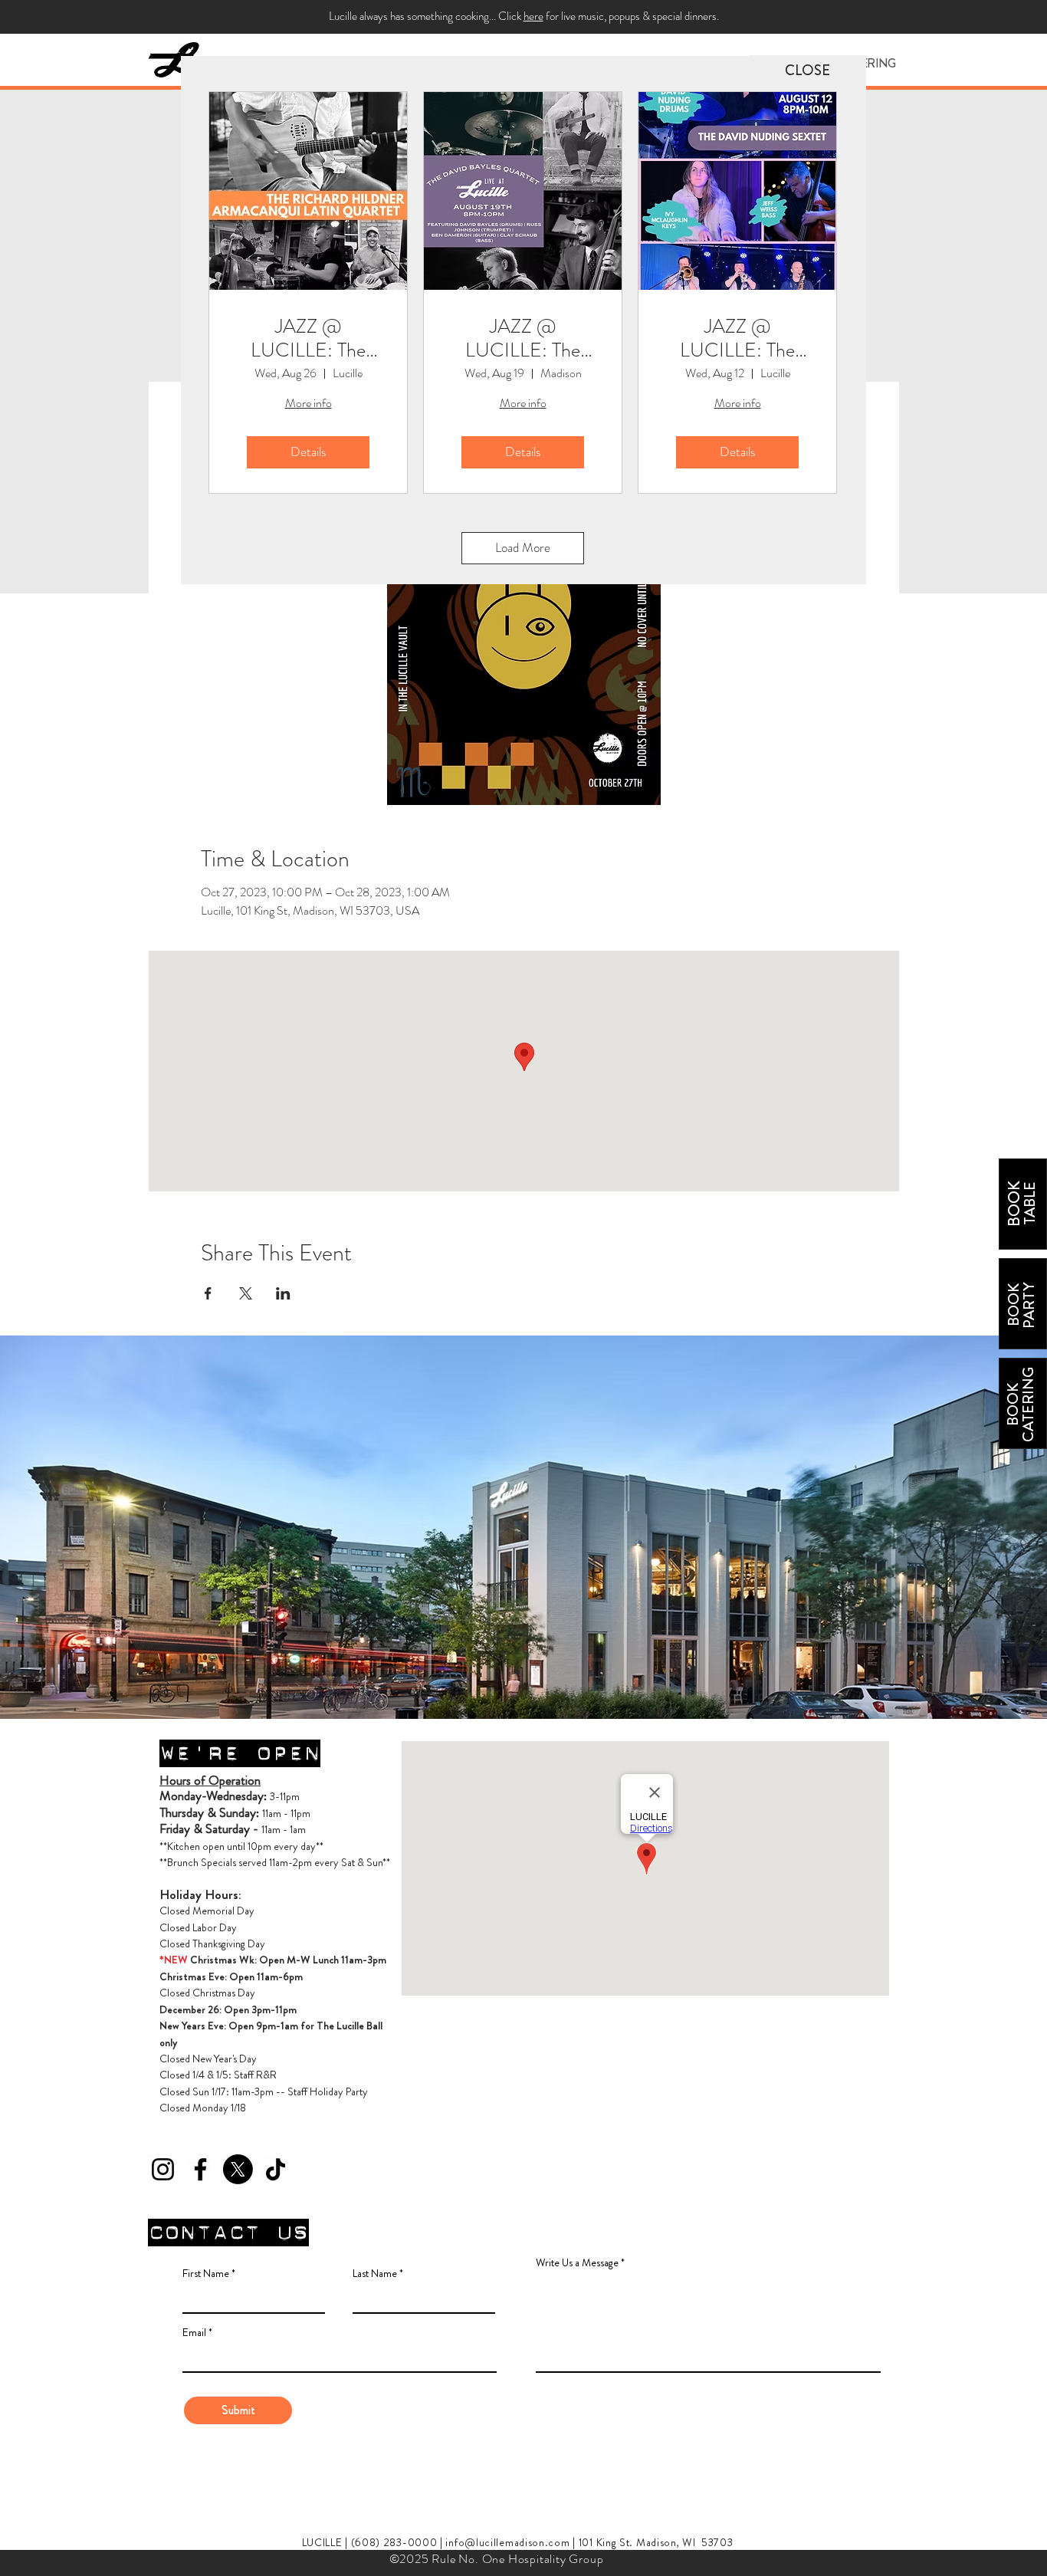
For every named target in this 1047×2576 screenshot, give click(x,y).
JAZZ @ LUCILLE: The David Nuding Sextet (737, 338)
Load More (523, 547)
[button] (807, 71)
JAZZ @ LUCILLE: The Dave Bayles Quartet (523, 338)
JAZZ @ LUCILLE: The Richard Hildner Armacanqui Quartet (309, 338)
